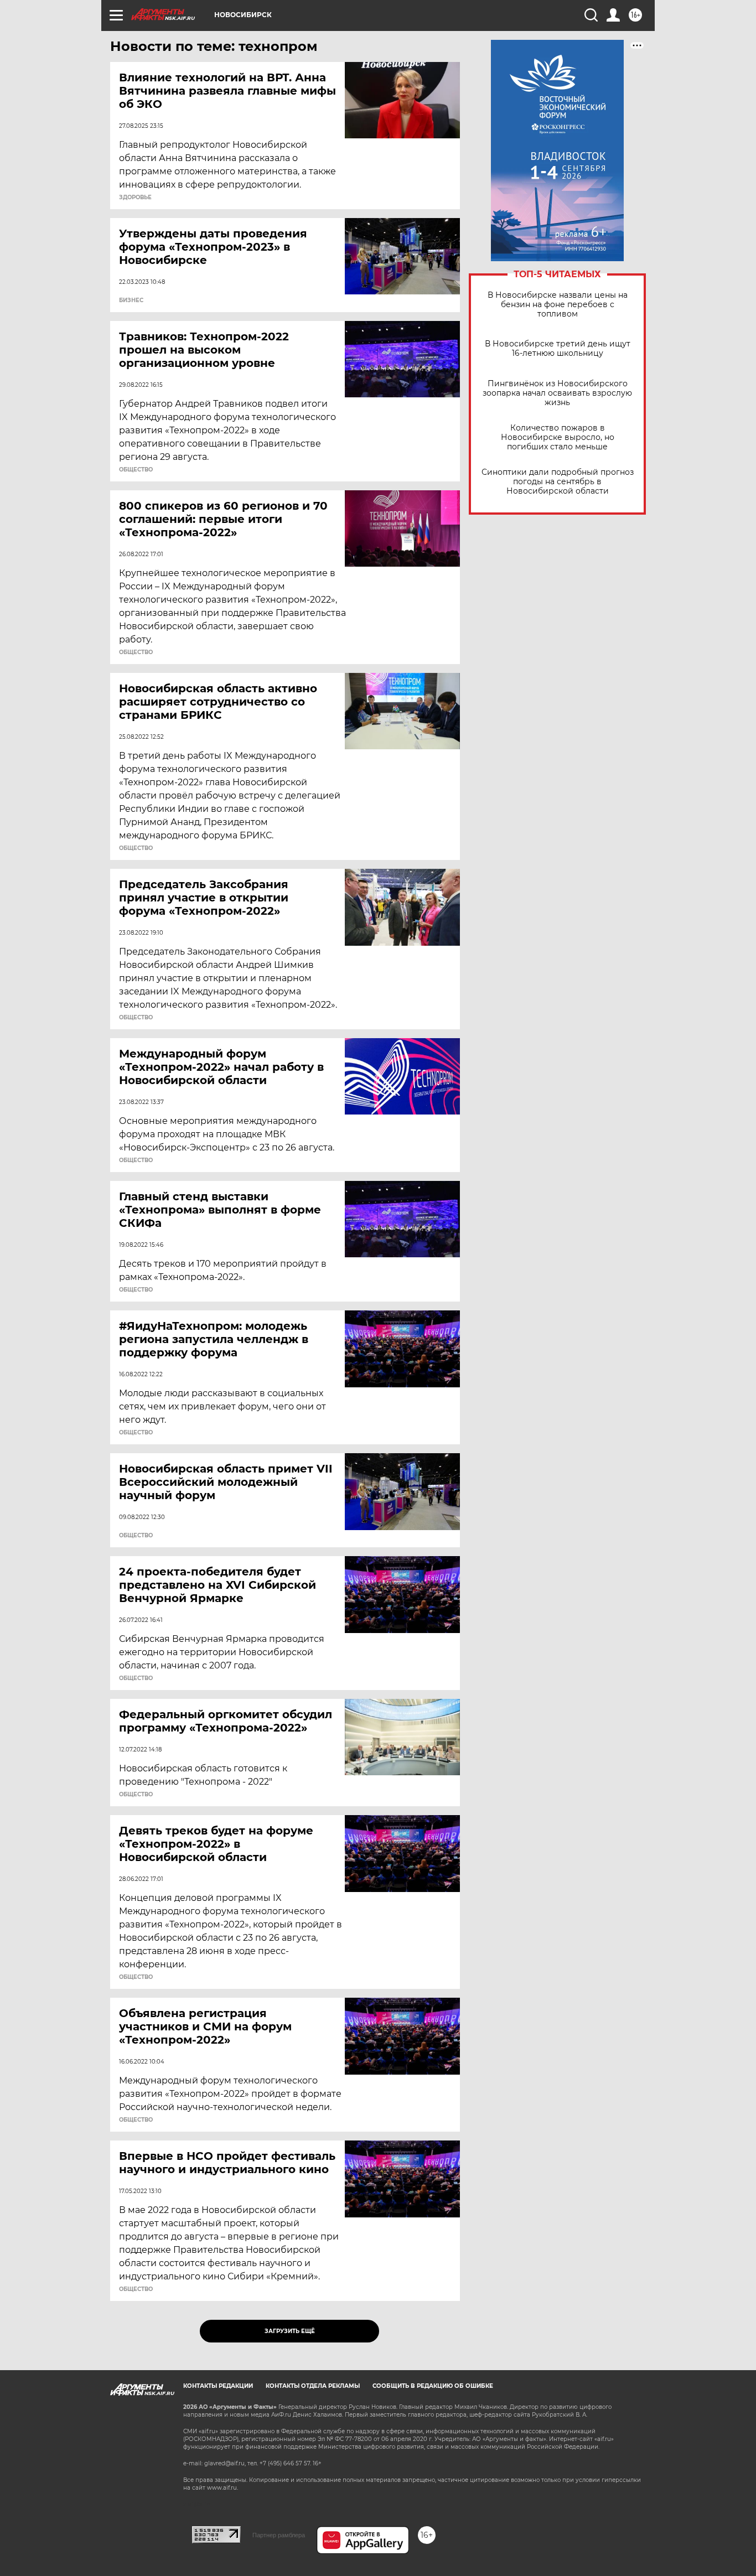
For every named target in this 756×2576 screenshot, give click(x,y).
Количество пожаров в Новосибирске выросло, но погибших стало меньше (558, 437)
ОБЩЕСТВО (136, 470)
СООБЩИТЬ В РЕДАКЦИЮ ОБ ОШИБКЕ (433, 2386)
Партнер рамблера (279, 2535)
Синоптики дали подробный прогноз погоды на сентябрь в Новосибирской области (558, 482)
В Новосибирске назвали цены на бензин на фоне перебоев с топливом (558, 305)
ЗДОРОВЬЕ (135, 198)
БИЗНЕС (131, 300)
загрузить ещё (290, 2331)
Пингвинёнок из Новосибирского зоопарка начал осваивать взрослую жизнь (557, 393)
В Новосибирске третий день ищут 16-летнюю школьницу (558, 349)
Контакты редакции (218, 2386)
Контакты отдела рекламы (313, 2386)
